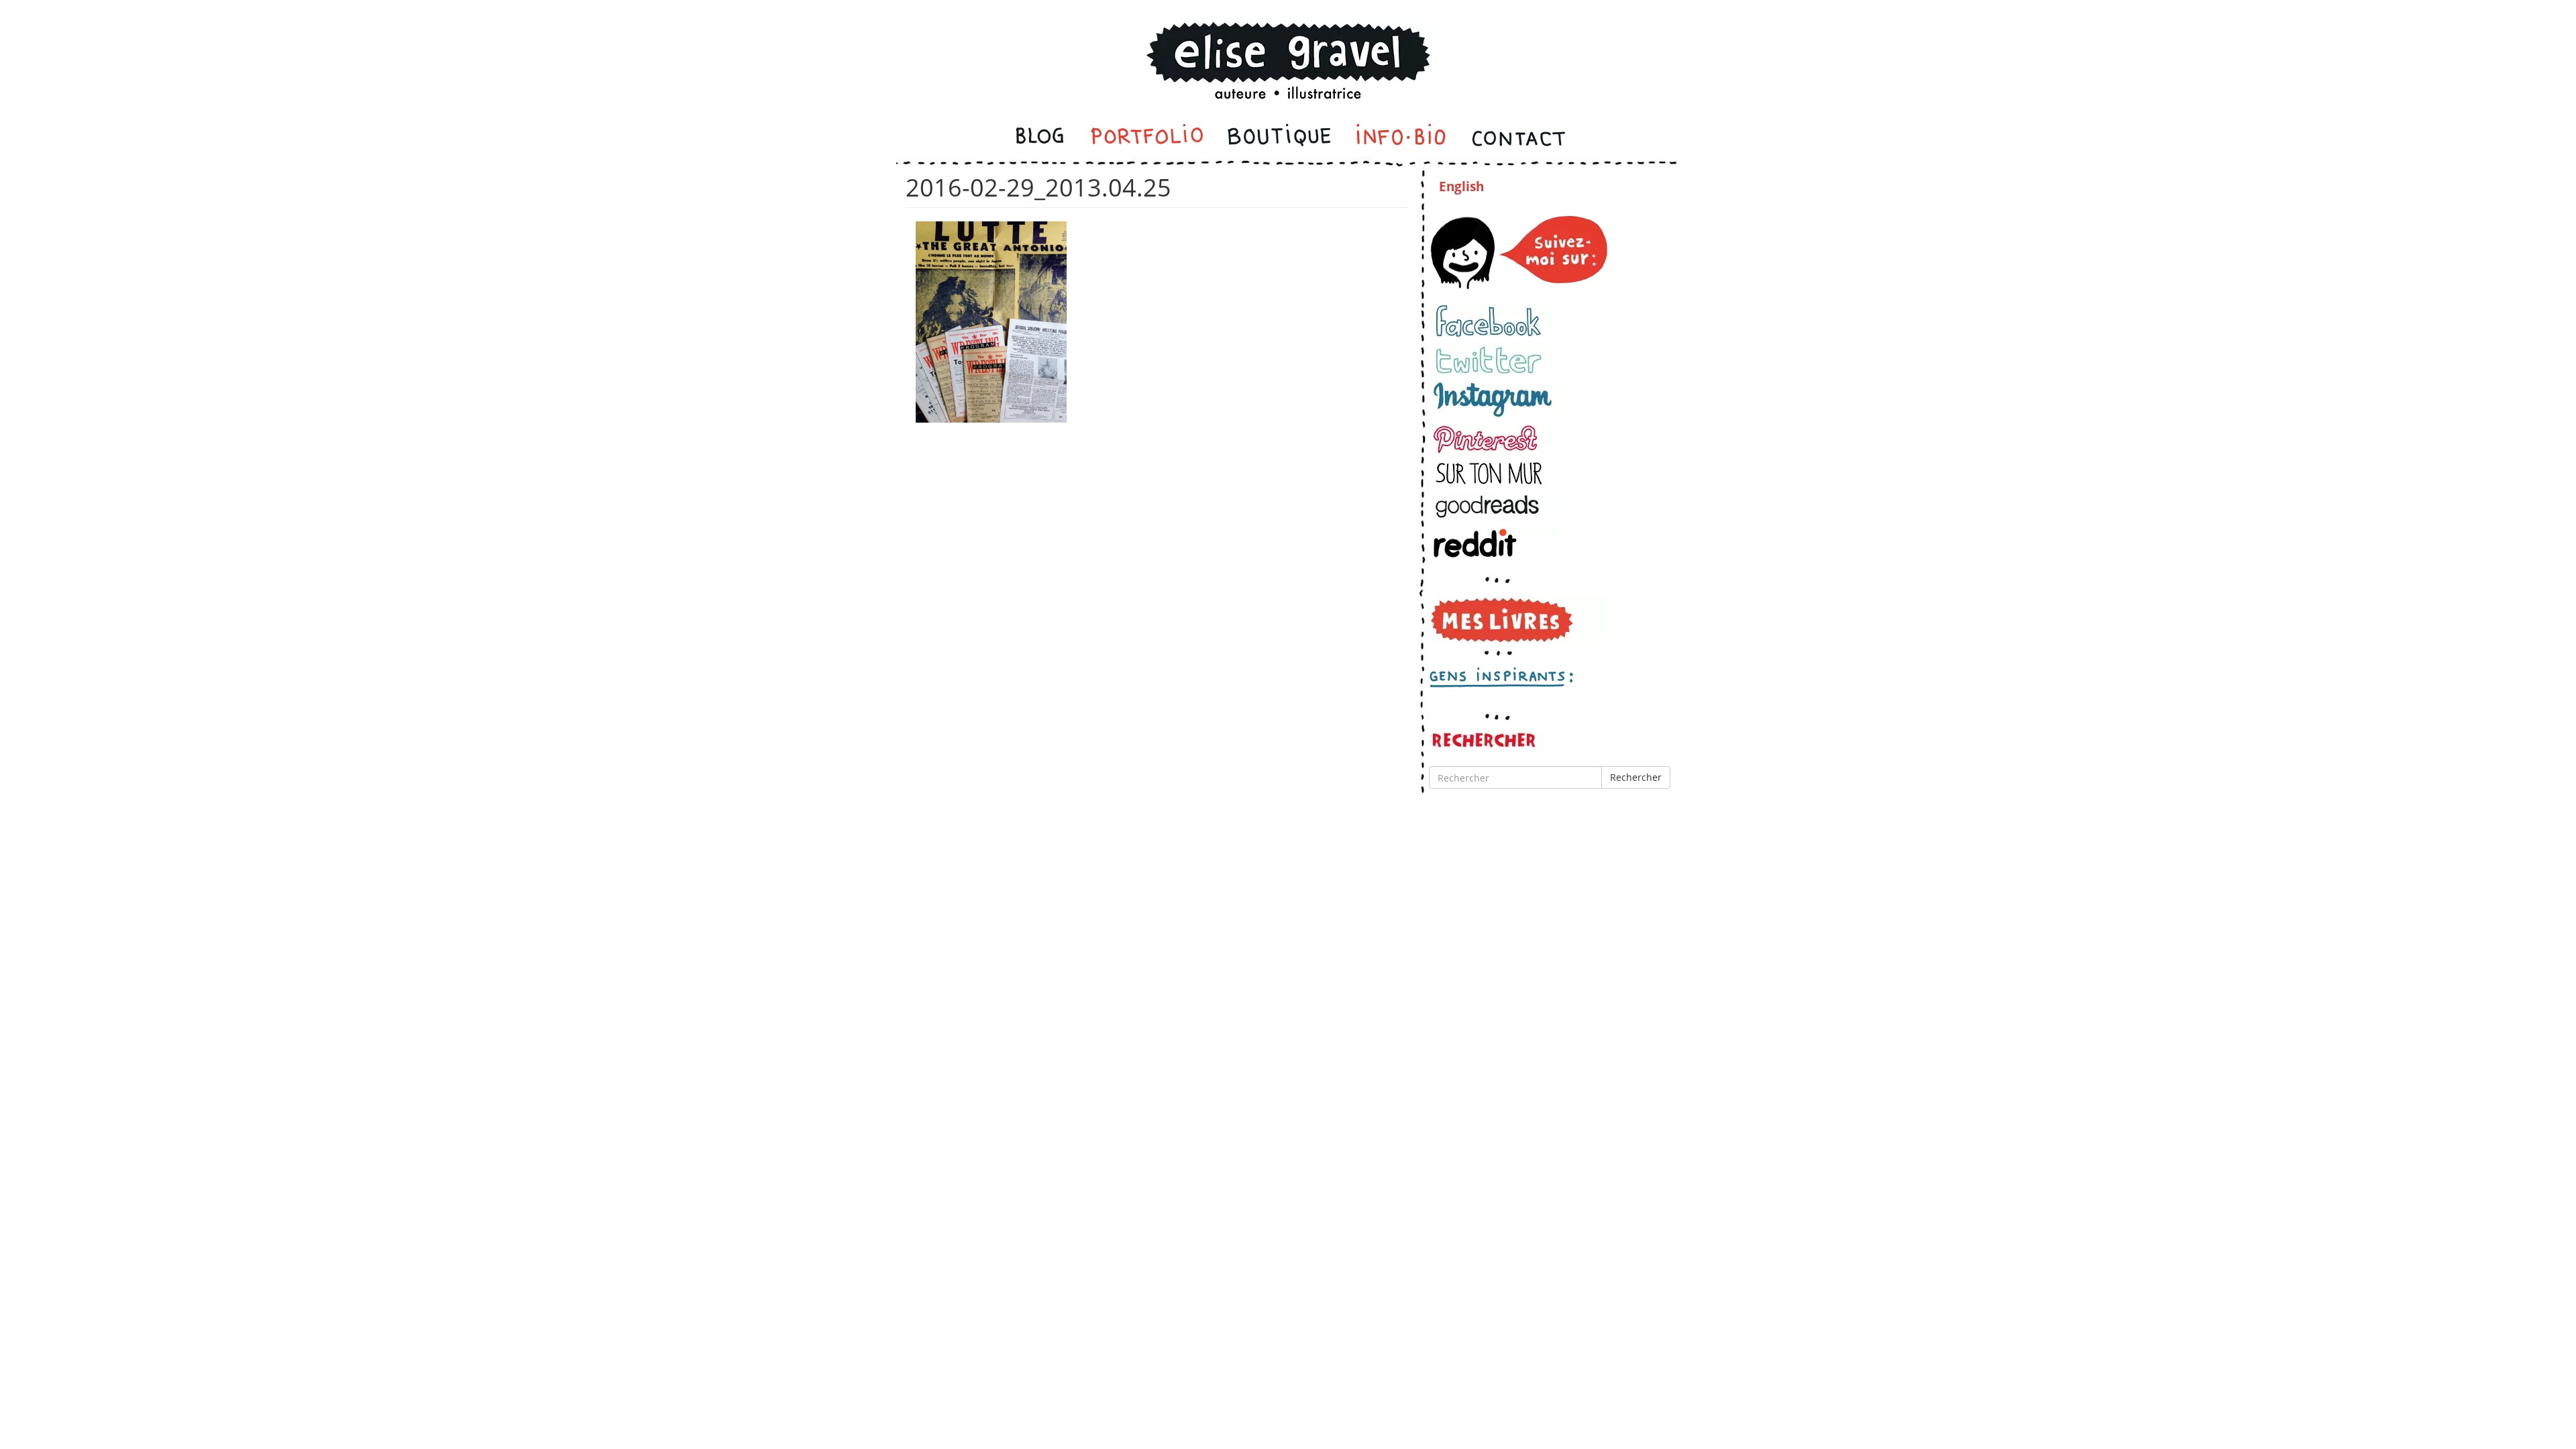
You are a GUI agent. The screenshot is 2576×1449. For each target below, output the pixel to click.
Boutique (1279, 138)
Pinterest (1495, 439)
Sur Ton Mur (1495, 473)
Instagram (1501, 400)
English (1461, 186)
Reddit (1498, 543)
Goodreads (1498, 506)
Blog (1041, 138)
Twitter (1495, 360)
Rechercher (1636, 777)
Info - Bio (1401, 138)
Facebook (1495, 321)
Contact (1518, 138)
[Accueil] (1288, 43)
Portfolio (1147, 138)
